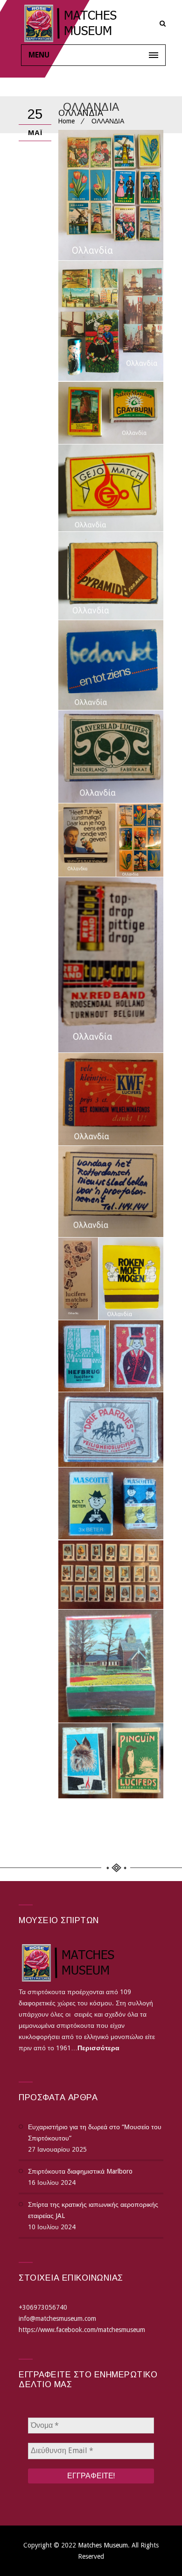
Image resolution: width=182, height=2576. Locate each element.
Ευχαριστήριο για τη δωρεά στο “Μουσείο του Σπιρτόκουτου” (95, 2132)
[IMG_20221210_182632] (111, 1099)
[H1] (140, 840)
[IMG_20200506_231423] (111, 488)
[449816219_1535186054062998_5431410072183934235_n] (111, 1666)
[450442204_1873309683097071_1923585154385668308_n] (85, 1761)
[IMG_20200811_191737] (111, 665)
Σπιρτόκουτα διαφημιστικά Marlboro (80, 2171)
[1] (84, 1356)
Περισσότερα (98, 2048)
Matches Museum (103, 2545)
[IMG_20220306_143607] (111, 965)
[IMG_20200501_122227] (111, 413)
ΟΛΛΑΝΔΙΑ (81, 113)
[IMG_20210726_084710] (111, 757)
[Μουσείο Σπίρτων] (93, 23)
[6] (111, 1575)
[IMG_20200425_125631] (111, 321)
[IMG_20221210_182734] (111, 1191)
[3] (111, 1430)
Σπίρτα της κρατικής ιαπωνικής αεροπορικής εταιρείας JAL (93, 2210)
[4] (111, 1503)
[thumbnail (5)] (87, 840)
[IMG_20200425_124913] (111, 195)
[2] (136, 1356)
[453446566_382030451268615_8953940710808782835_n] (138, 1761)
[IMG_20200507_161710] (111, 576)
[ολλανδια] (78, 1279)
